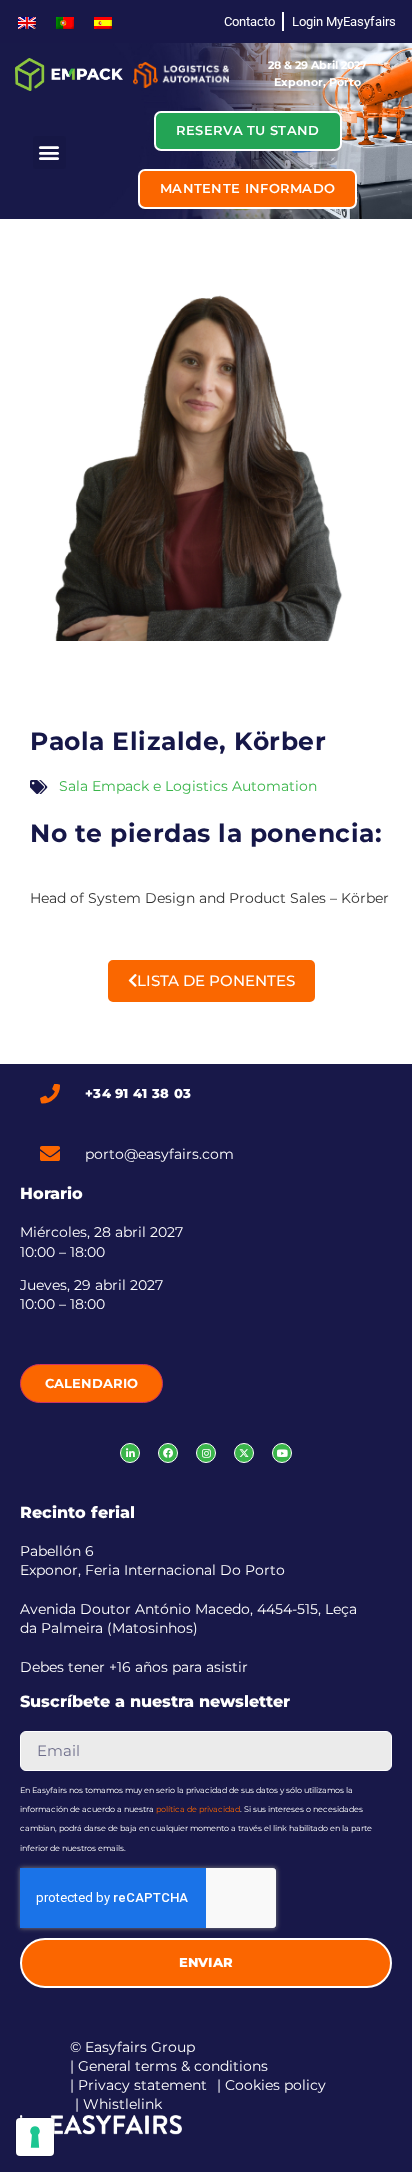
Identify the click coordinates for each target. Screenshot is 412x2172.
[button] (49, 152)
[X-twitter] (244, 1453)
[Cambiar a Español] (103, 21)
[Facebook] (168, 1453)
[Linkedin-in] (130, 1453)
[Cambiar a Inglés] (27, 21)
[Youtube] (282, 1453)
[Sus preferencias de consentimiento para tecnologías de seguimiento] (35, 2137)
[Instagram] (206, 1453)
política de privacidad (198, 1809)
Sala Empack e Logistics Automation (188, 786)
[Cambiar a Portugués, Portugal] (65, 21)
